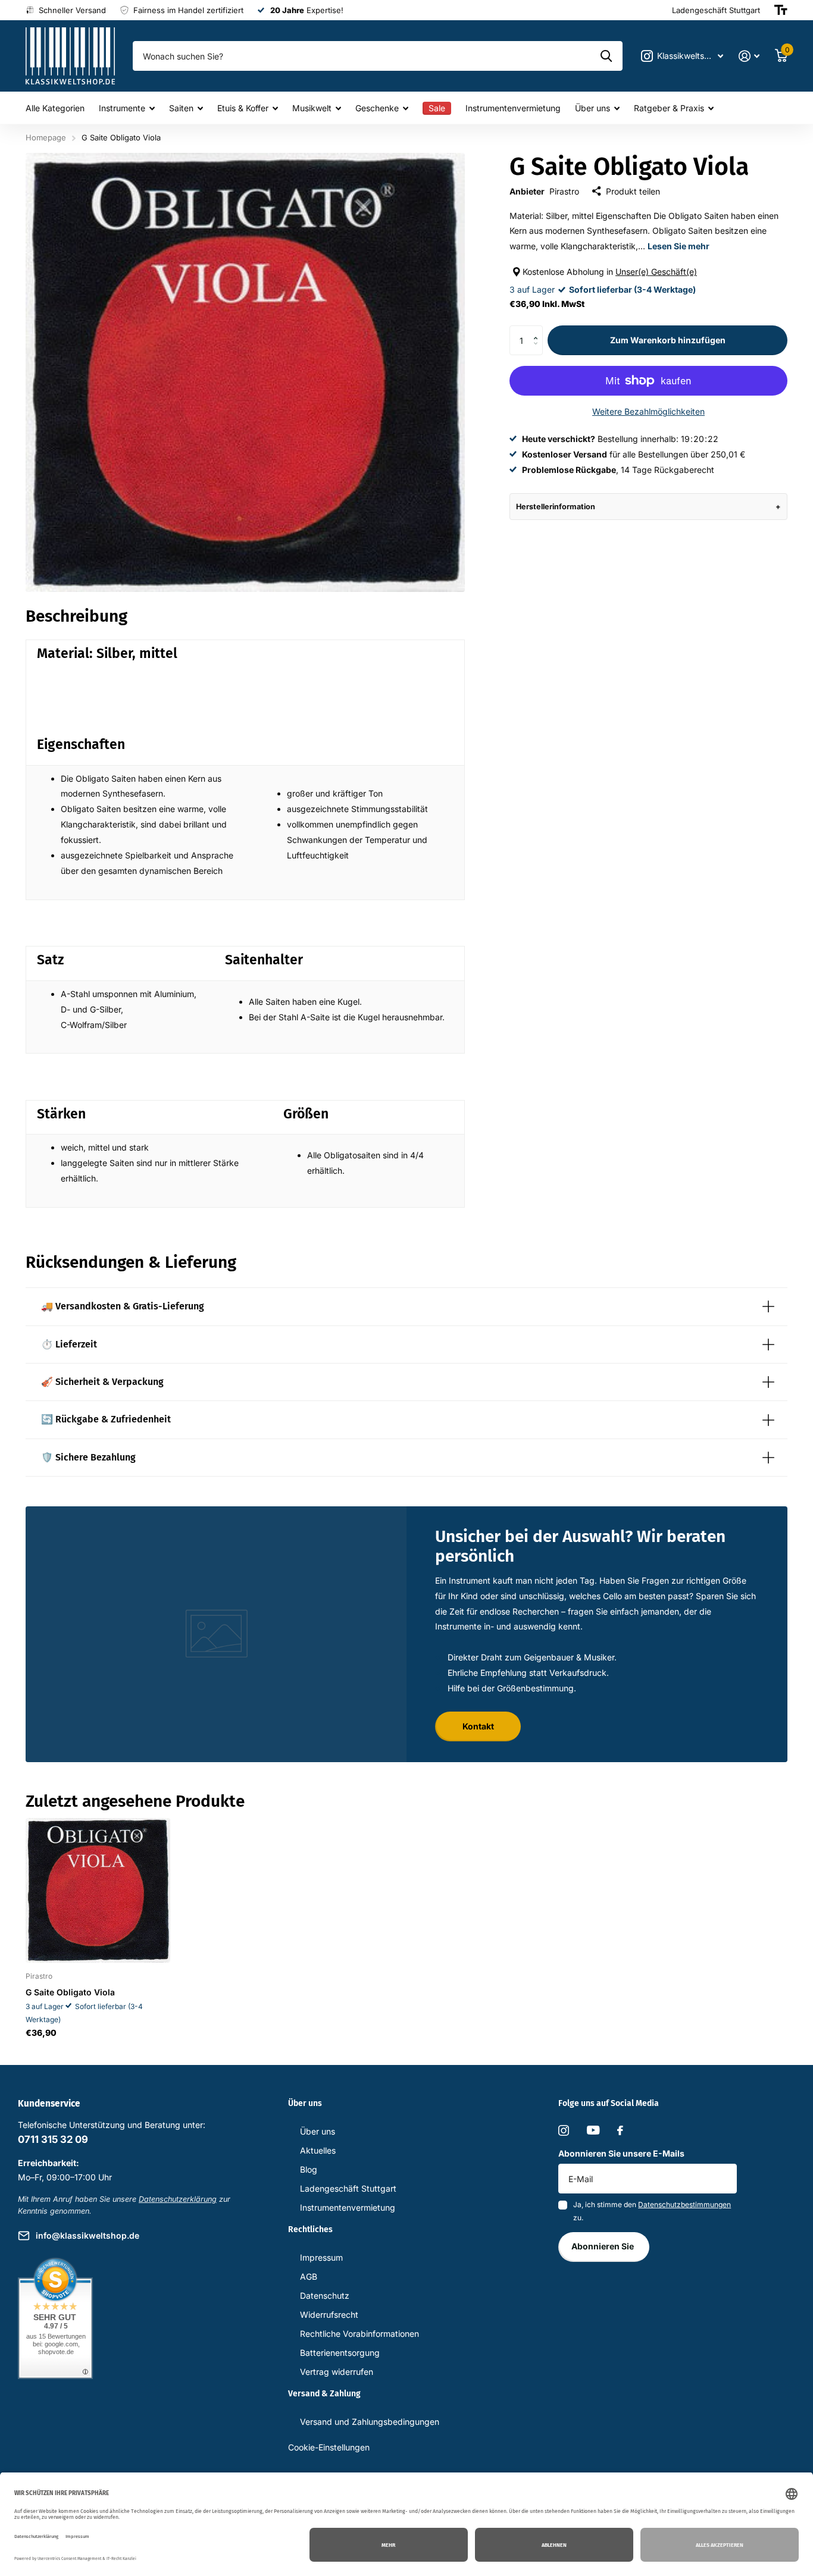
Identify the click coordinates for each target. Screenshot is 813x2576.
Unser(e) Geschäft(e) (656, 272)
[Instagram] (564, 2130)
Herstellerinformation (556, 507)
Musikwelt (312, 108)
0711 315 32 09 (53, 2139)
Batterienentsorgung (340, 2353)
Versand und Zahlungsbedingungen (370, 2422)
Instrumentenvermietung (513, 108)
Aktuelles (318, 2150)
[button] (538, 330)
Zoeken (606, 56)
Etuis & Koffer (243, 108)
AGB (309, 2276)
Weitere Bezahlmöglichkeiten (648, 411)
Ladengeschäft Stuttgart (348, 2188)
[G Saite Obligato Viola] (98, 1890)
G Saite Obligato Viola (70, 1992)
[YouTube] (593, 2130)
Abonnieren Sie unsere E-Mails (621, 2153)
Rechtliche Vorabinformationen (359, 2334)
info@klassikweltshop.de (87, 2235)
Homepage (46, 137)
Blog (309, 2169)
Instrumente (122, 108)
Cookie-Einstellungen (329, 2447)
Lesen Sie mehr (678, 246)
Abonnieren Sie (604, 2246)
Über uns (592, 108)
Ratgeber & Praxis (669, 108)
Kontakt (478, 1726)
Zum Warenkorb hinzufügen (668, 340)
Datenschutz (325, 2295)
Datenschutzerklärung (178, 2199)
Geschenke (377, 108)
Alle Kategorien (55, 108)
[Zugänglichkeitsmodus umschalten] (781, 10)
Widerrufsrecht (329, 2315)
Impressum (321, 2257)
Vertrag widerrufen (337, 2372)
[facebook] (620, 2130)
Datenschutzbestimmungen (684, 2204)
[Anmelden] (749, 56)
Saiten (181, 108)
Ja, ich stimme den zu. (652, 2211)
